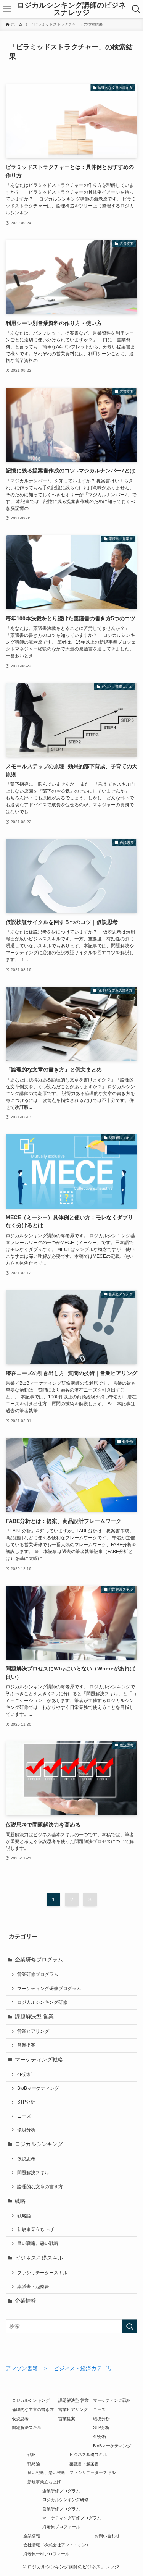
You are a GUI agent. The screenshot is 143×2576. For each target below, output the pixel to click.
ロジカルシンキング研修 (42, 2002)
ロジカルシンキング (39, 2144)
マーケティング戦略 (39, 2060)
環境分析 (26, 2130)
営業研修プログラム (38, 1974)
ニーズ (24, 2116)
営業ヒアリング (33, 2031)
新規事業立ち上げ (35, 2230)
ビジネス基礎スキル (39, 2258)
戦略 (20, 2201)
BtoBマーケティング (38, 2088)
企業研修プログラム (39, 1960)
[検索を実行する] (130, 2326)
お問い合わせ (107, 2536)
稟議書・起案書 (33, 2286)
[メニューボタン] (7, 9)
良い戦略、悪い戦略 (38, 2243)
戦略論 (24, 2216)
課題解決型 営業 (34, 2017)
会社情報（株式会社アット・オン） (57, 2545)
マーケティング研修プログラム (49, 1989)
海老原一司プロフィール (46, 2554)
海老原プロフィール (61, 2527)
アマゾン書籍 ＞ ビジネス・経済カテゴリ (59, 2368)
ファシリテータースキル (42, 2273)
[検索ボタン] (136, 9)
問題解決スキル (33, 2173)
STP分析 (26, 2102)
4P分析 (25, 2074)
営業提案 (26, 2045)
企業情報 (26, 2301)
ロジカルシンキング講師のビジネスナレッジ (71, 9)
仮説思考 (26, 2159)
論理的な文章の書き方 (40, 2187)
